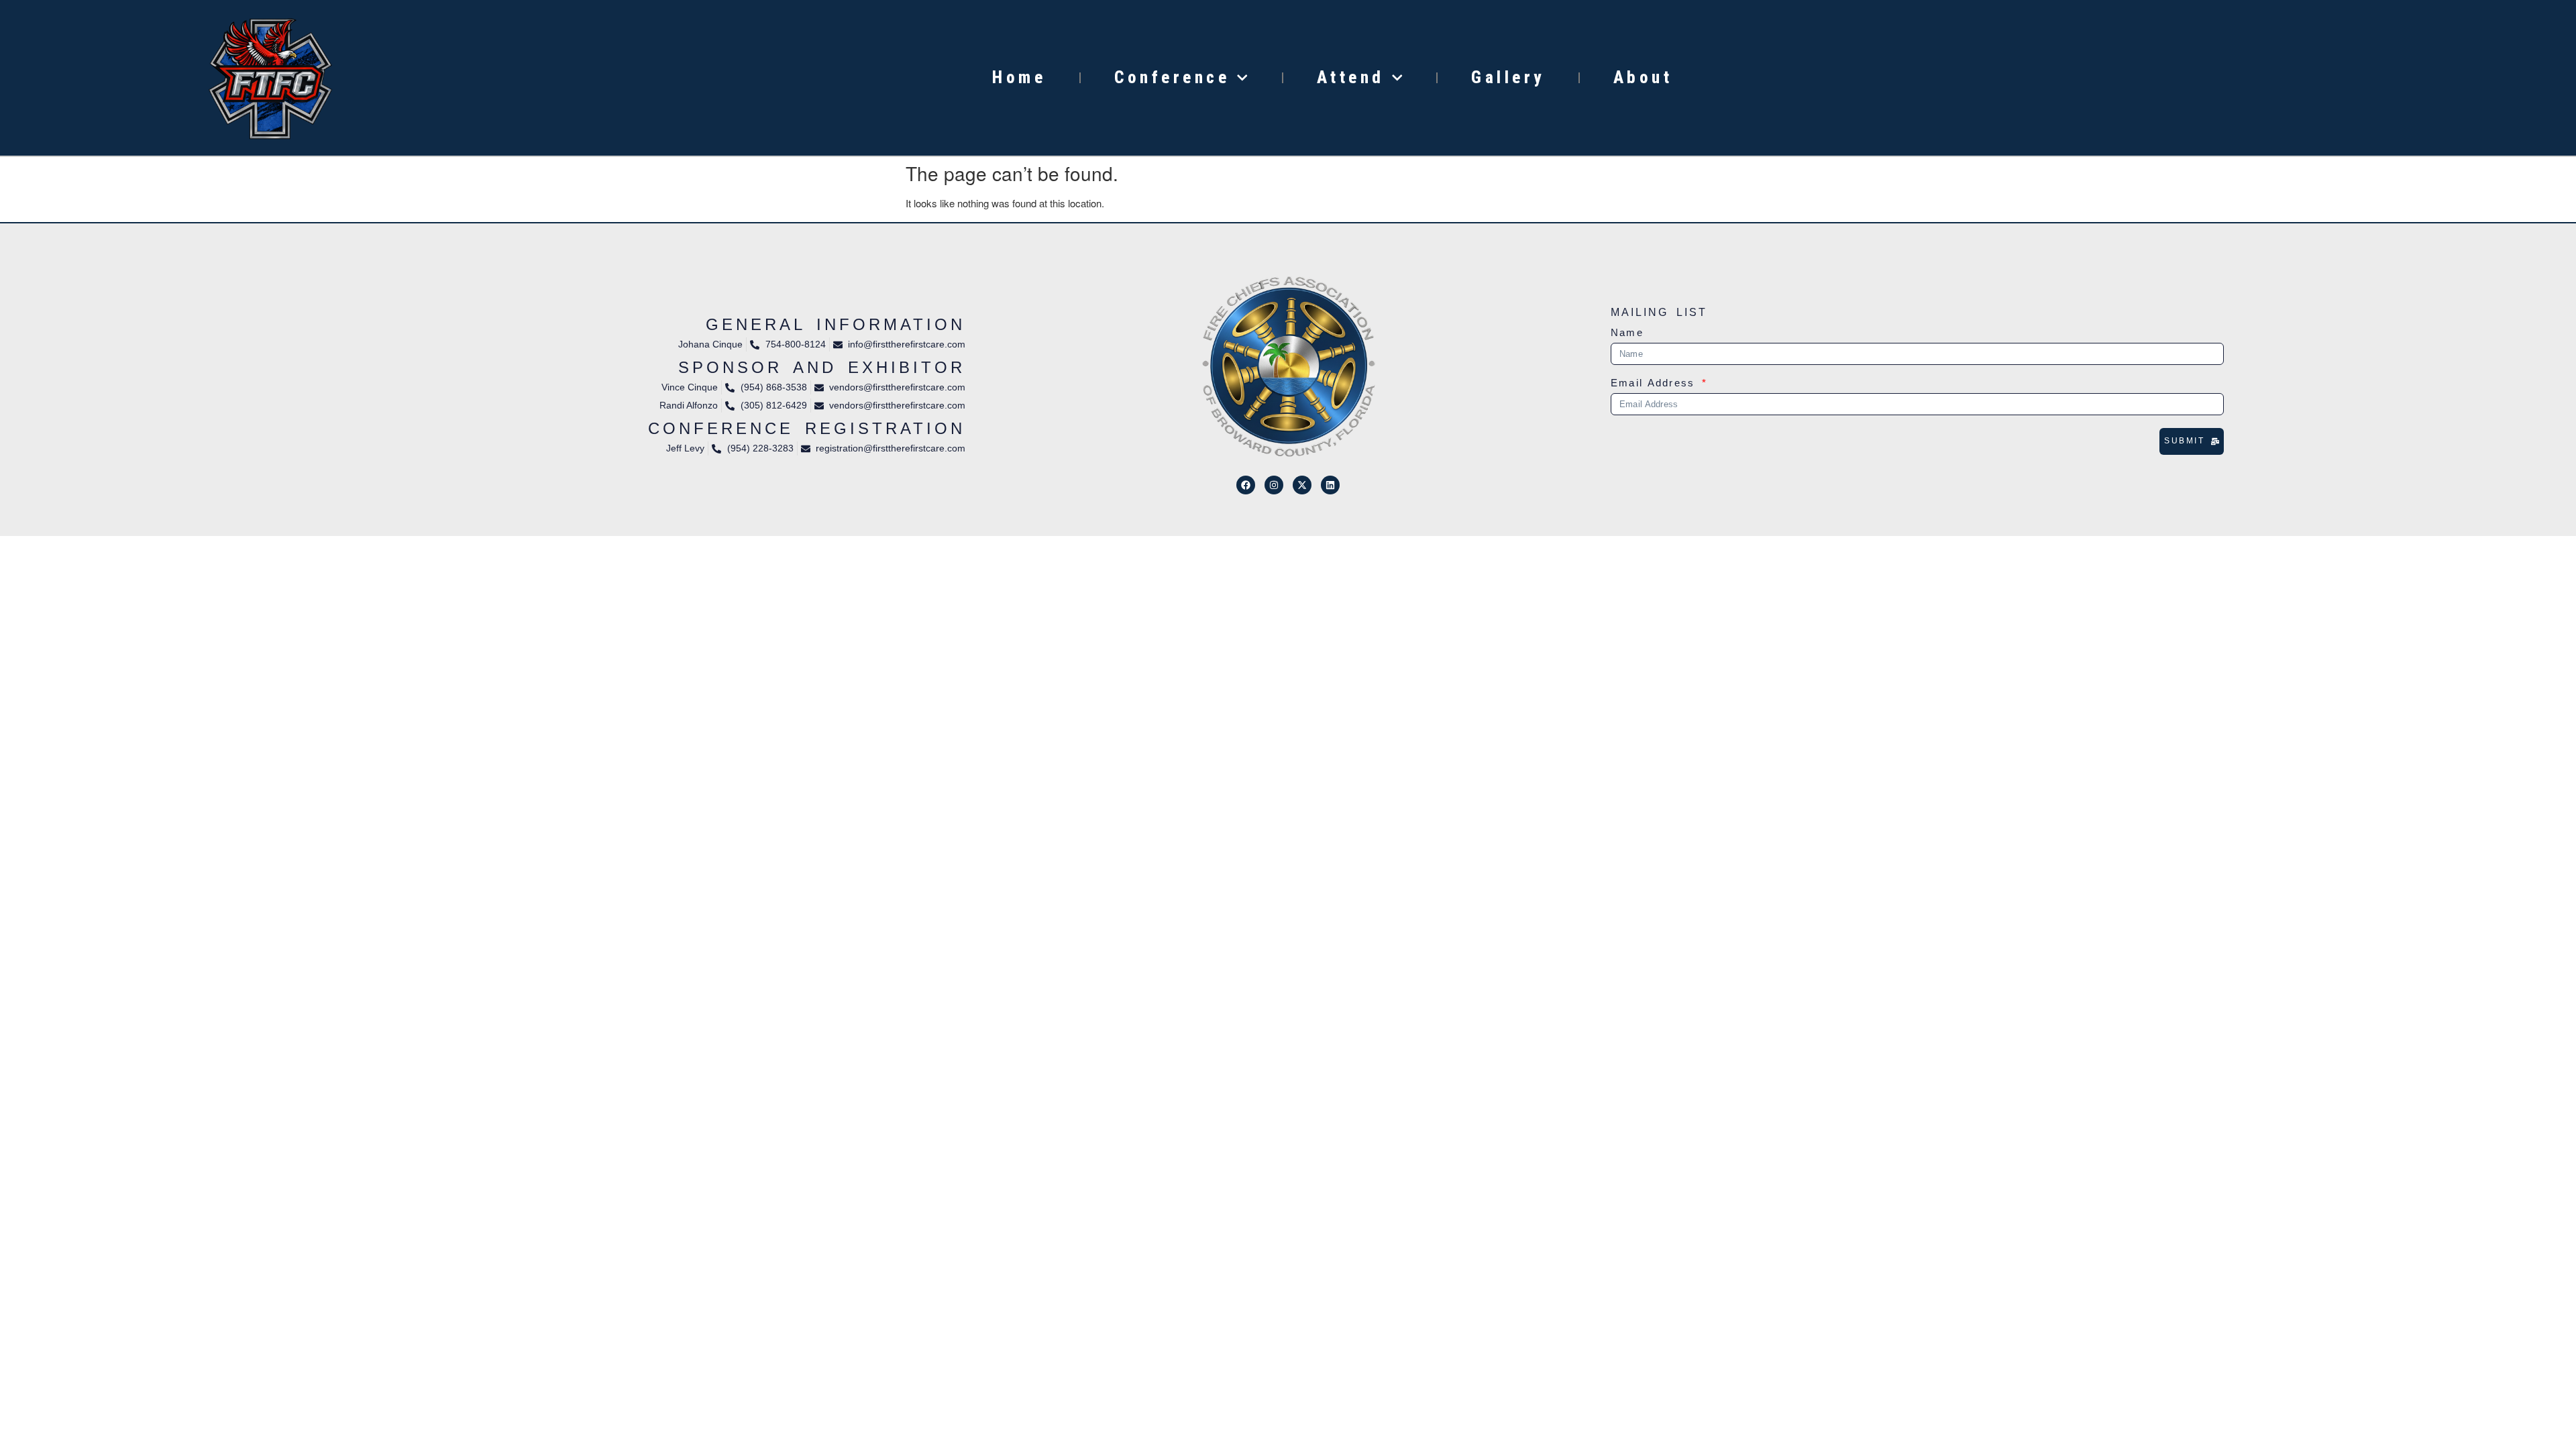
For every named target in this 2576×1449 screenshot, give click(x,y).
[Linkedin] (1330, 485)
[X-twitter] (1302, 485)
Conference (1172, 77)
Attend (1351, 77)
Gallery (1508, 77)
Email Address (1655, 383)
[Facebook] (1246, 485)
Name (1627, 333)
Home (1019, 77)
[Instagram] (1274, 485)
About (1643, 77)
